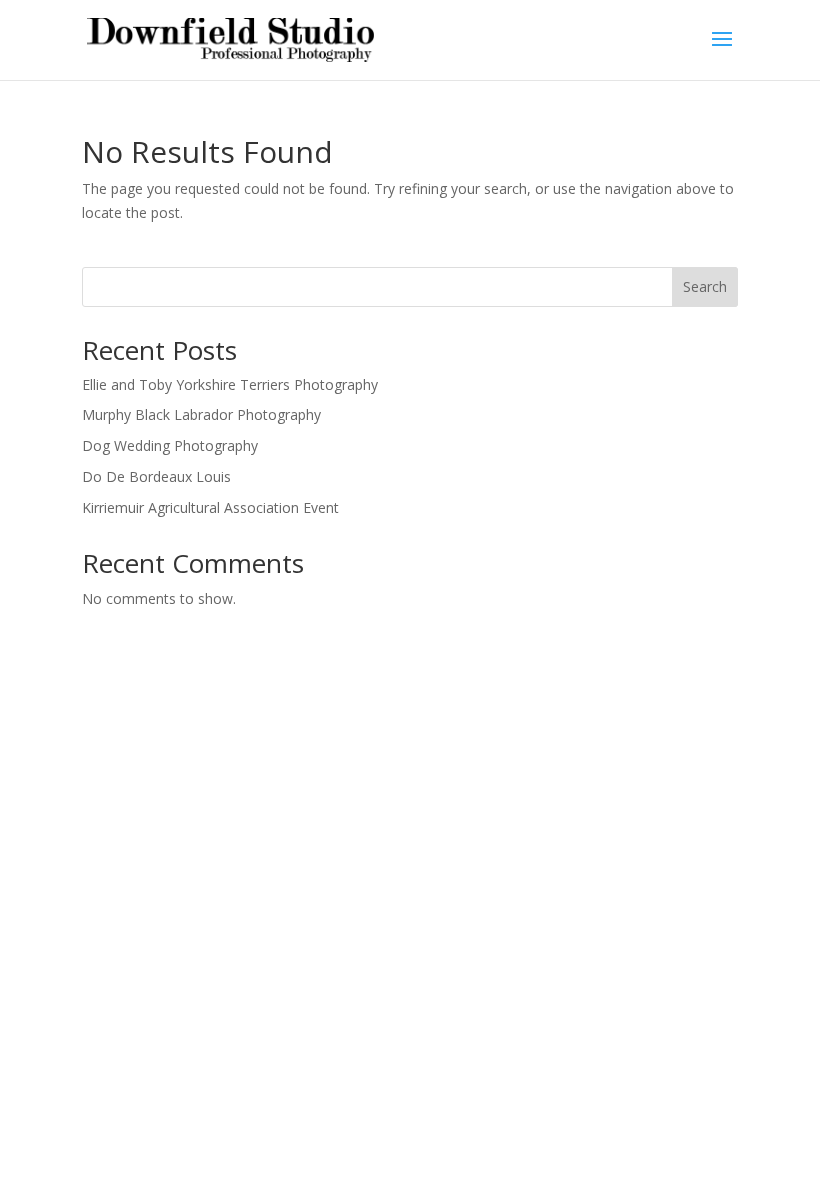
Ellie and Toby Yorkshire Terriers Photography (230, 384)
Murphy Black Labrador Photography (201, 414)
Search (705, 286)
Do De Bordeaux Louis (156, 476)
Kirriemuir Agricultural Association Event (210, 507)
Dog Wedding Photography (170, 445)
